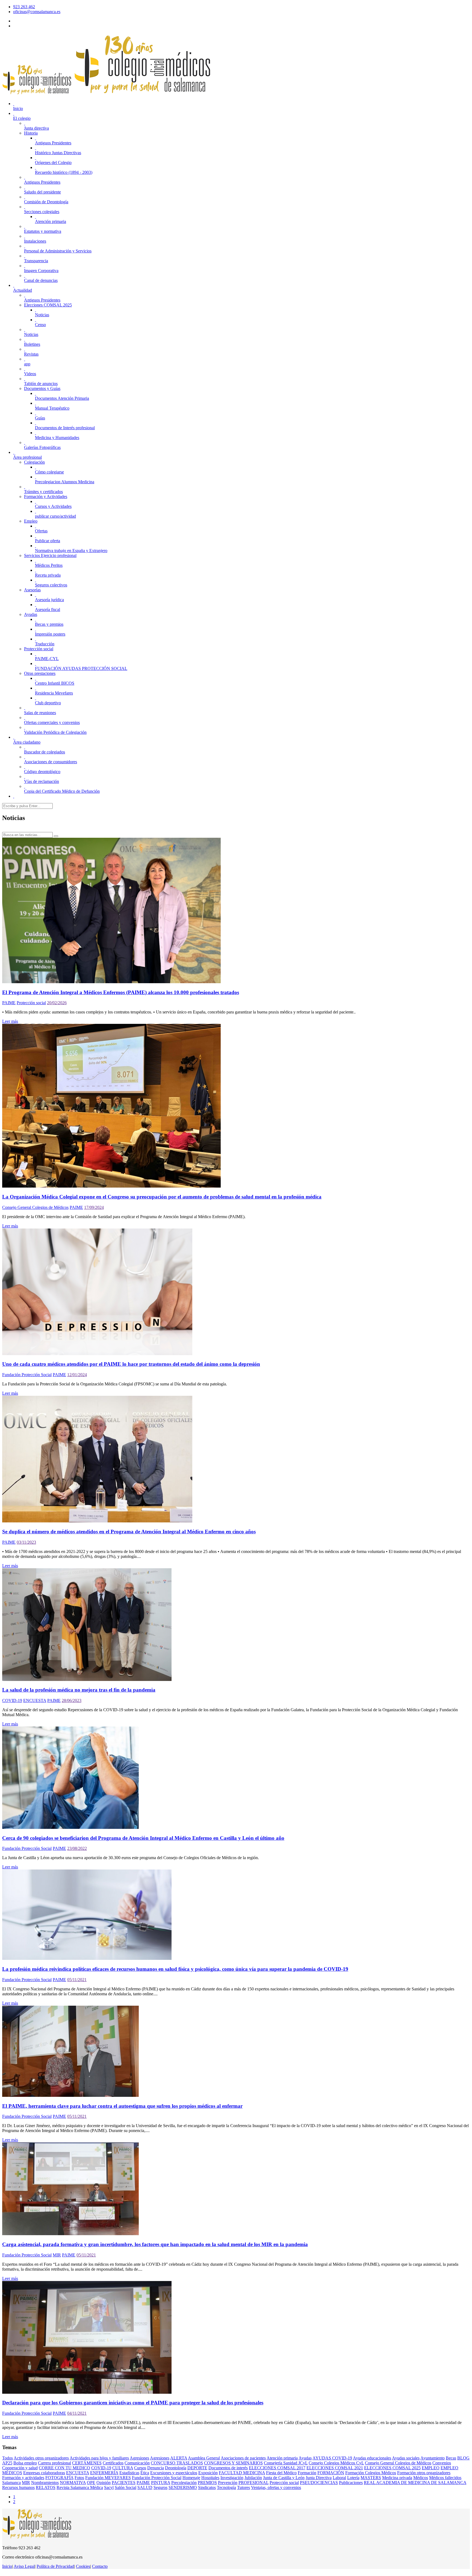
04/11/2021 (77, 2413)
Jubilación (253, 2478)
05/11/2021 (77, 1980)
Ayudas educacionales (372, 2458)
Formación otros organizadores (424, 2473)
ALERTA (179, 2458)
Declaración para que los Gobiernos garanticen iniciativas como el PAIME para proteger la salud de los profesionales (133, 2403)
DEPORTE (197, 2468)
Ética (145, 2473)
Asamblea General (204, 2458)
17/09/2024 (94, 1207)
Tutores (244, 2487)
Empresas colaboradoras (44, 2473)
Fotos (79, 2478)
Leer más (10, 1021)
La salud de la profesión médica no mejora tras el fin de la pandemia (79, 1690)
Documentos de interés (228, 2468)
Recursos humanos (18, 2487)
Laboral (339, 2478)
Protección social (31, 1003)
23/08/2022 (77, 1848)
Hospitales (210, 2478)
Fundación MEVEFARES (108, 2478)
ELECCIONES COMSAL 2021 (335, 2468)
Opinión (104, 2483)
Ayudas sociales (406, 2458)
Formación (307, 2473)
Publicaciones (351, 2483)
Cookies (83, 2566)
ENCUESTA (35, 1700)
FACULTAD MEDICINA (242, 2473)
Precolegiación (184, 2483)
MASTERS (371, 2478)
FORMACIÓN (331, 2473)
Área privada (24, 26)
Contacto (100, 2566)
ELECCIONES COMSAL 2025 (392, 2468)
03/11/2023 (26, 1542)
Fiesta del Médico (281, 2473)
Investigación (232, 2478)
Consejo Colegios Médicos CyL (336, 2463)
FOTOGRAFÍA (59, 2478)
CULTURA (123, 2468)
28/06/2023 (72, 1700)
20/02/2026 (57, 1003)
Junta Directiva (319, 2478)
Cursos (140, 2468)
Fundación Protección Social (27, 1375)
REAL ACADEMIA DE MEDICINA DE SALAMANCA (415, 2483)
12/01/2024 (77, 1375)
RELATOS (46, 2487)
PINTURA (161, 2483)
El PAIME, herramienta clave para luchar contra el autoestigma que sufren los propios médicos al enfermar (122, 2106)
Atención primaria (282, 2458)
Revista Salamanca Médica (80, 2487)
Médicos (421, 2478)
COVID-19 (12, 1700)
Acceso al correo (28, 21)
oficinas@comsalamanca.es (37, 12)
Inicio (7, 2566)
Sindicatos (207, 2487)
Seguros (160, 2487)
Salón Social (126, 2487)
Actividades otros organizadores (41, 2458)
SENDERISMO (183, 2487)
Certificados (113, 2463)
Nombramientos (45, 2483)
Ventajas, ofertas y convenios (276, 2487)
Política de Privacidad (55, 2566)
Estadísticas (129, 2473)
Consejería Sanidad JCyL (286, 2463)
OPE (91, 2483)
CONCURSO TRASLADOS (177, 2463)
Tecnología (226, 2487)
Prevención (228, 2483)
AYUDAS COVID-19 (332, 2458)
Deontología (176, 2468)
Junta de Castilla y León (284, 2478)
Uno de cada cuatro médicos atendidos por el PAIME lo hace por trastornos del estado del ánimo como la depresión (131, 1364)
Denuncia (156, 2468)
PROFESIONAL (253, 2483)
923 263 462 (24, 7)
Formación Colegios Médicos (371, 2473)
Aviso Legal (24, 2566)
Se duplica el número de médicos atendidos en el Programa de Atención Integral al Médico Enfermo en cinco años (129, 1532)
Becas (451, 2458)
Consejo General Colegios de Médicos (35, 1207)
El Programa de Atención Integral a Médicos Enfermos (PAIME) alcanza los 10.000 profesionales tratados (121, 992)
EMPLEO (431, 2468)
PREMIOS (207, 2483)
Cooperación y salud (20, 2468)
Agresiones (139, 2458)
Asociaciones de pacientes (243, 2458)
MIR (57, 2255)
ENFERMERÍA (104, 2473)
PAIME (9, 1003)
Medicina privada (397, 2478)
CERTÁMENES (87, 2463)
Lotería (353, 2478)
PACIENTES (124, 2483)
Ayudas (305, 2458)
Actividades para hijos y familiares (99, 2458)
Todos (8, 2458)
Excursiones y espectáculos (174, 2473)
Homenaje (191, 2478)
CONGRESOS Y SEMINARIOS (233, 2463)
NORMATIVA (73, 2483)
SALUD (145, 2487)
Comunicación (137, 2463)
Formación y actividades (23, 2478)
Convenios (442, 2463)
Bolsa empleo (25, 2463)
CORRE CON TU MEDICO (64, 2468)
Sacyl (109, 2487)
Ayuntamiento (433, 2458)
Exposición (208, 2473)
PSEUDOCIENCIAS (319, 2483)
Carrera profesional (54, 2463)
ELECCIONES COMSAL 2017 (277, 2468)
